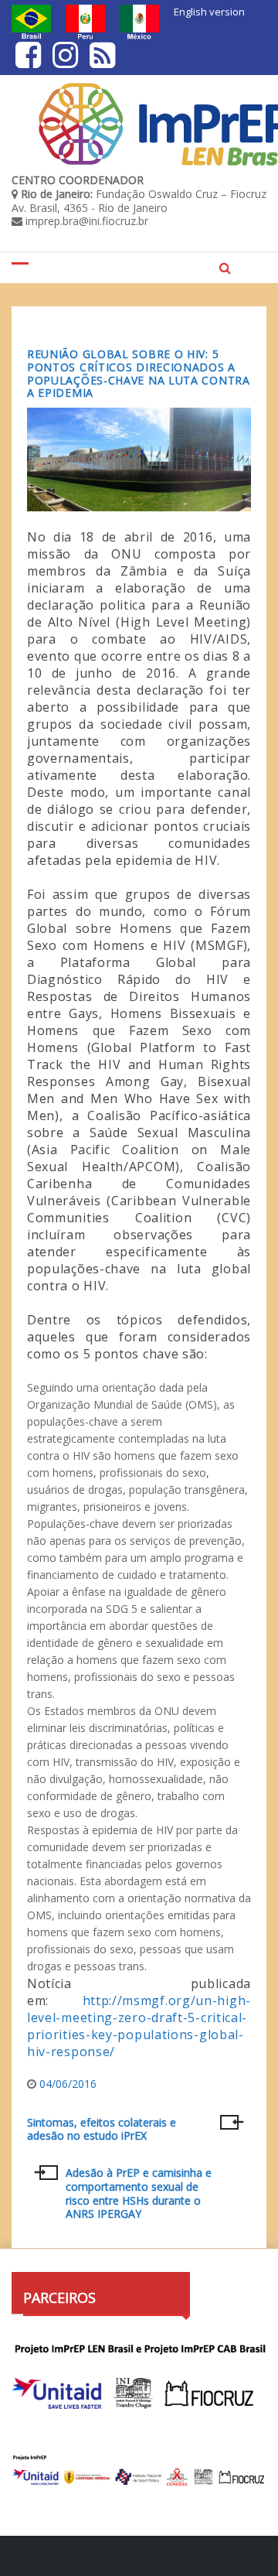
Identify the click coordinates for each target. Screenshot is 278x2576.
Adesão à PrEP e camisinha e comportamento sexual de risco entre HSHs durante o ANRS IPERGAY (139, 2193)
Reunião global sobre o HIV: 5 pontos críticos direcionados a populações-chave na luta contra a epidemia (139, 373)
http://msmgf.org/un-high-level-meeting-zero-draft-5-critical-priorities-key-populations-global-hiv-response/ (139, 2026)
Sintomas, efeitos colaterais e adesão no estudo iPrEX (102, 2130)
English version (209, 12)
